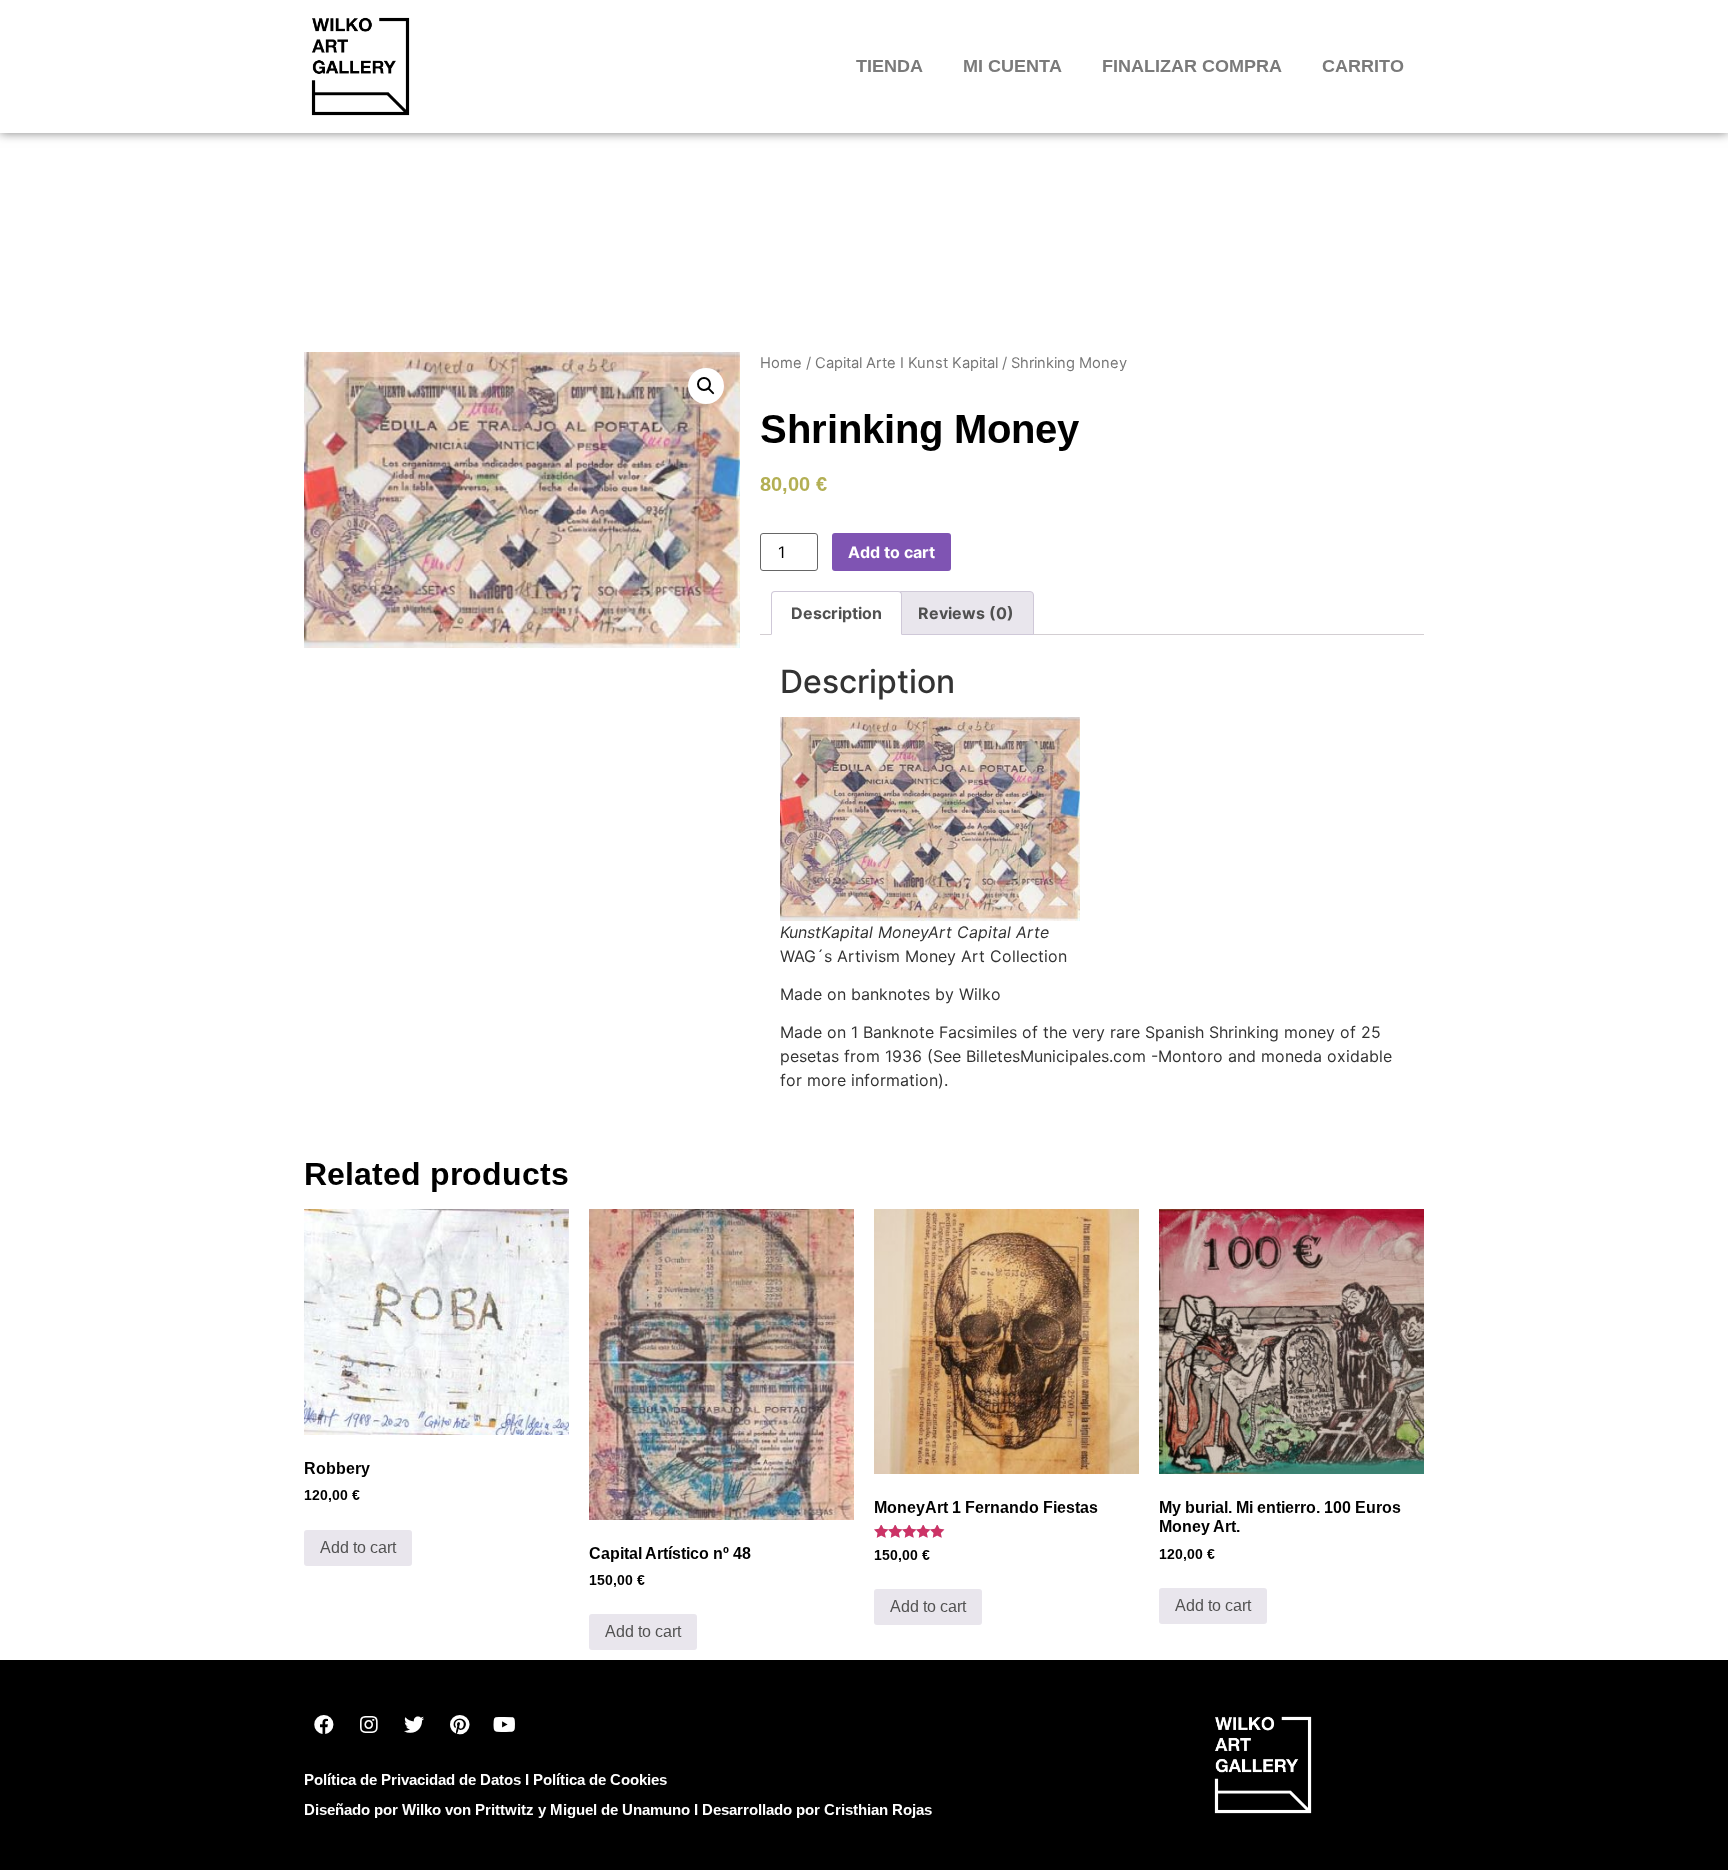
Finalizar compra (1192, 66)
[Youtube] (504, 1725)
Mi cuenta (1012, 66)
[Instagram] (369, 1725)
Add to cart (891, 552)
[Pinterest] (459, 1725)
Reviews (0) (966, 613)
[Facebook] (324, 1725)
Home (781, 363)
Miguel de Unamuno (620, 1809)
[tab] (836, 613)
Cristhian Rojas (878, 1809)
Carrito (1363, 66)
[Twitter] (414, 1725)
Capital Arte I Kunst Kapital (906, 363)
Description (836, 613)
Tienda (889, 66)
